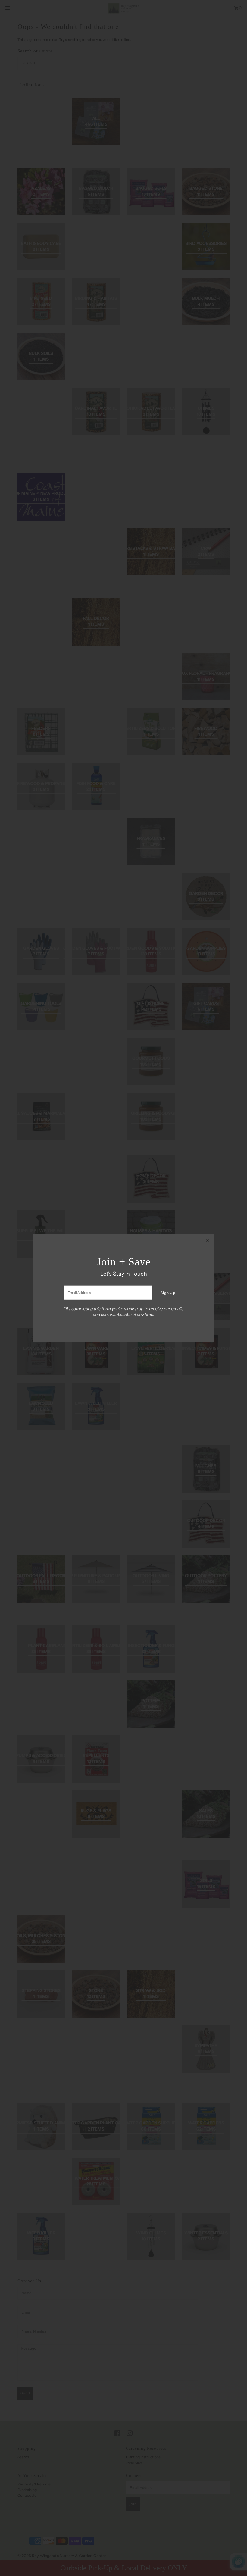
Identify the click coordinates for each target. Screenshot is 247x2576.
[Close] (207, 1240)
